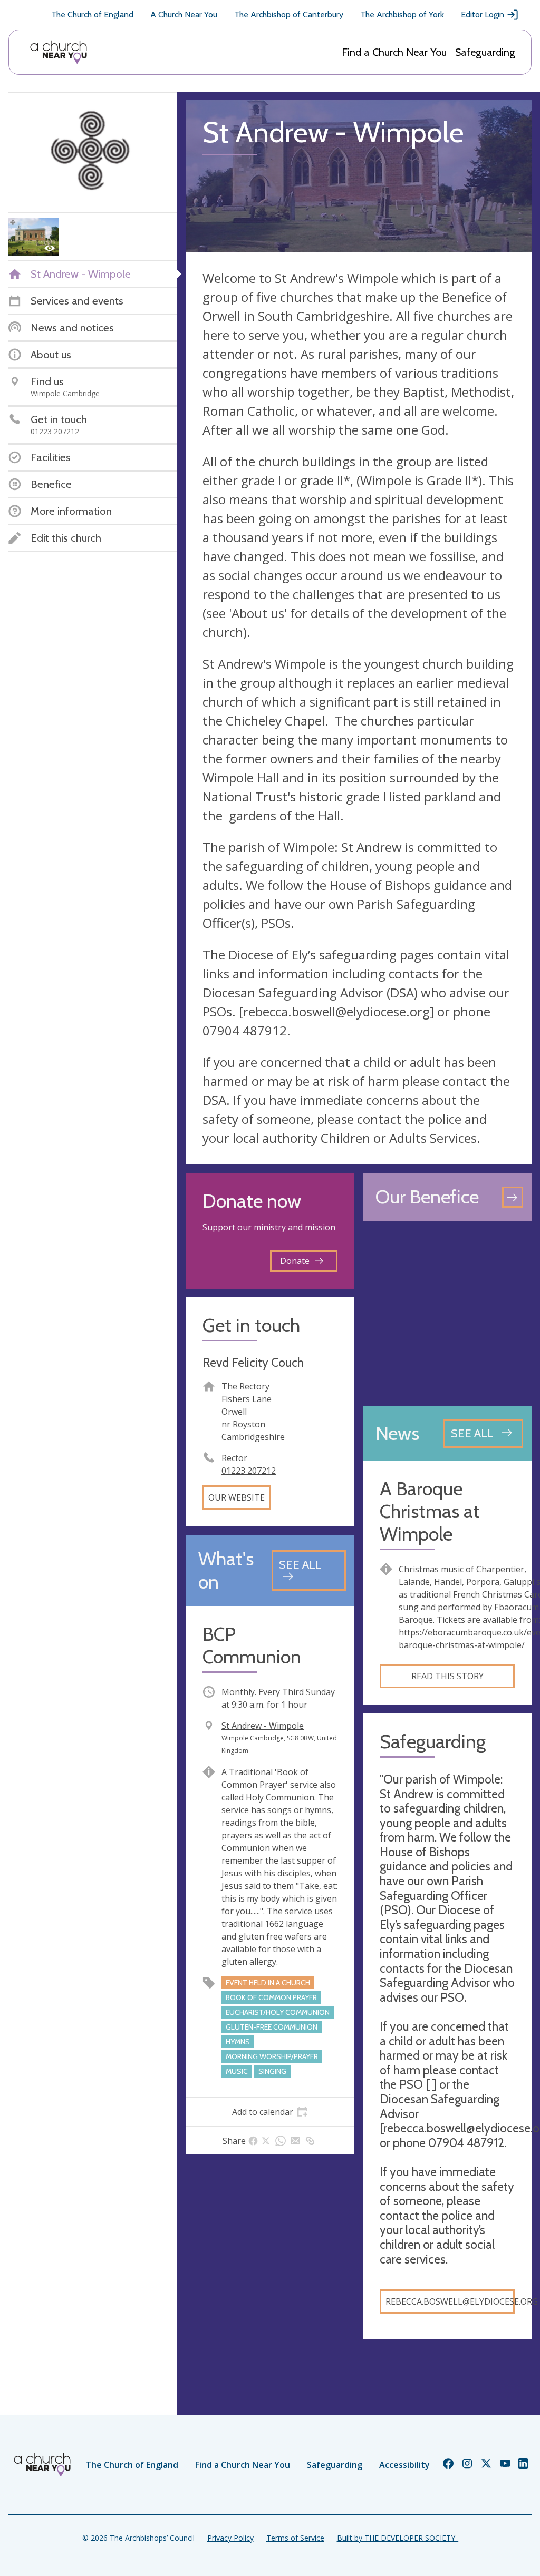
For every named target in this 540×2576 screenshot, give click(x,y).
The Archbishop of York (402, 14)
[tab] (270, 2112)
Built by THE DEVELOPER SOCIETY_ (398, 2538)
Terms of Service (295, 2538)
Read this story (447, 1676)
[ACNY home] (59, 52)
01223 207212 (249, 1471)
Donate (295, 1261)
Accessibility (404, 2465)
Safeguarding (485, 52)
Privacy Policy (230, 2538)
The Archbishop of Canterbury (289, 14)
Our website (237, 1497)
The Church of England (92, 14)
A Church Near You (184, 14)
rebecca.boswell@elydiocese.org (450, 2301)
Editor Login (483, 14)
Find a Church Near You (394, 52)
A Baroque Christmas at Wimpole (430, 1511)
